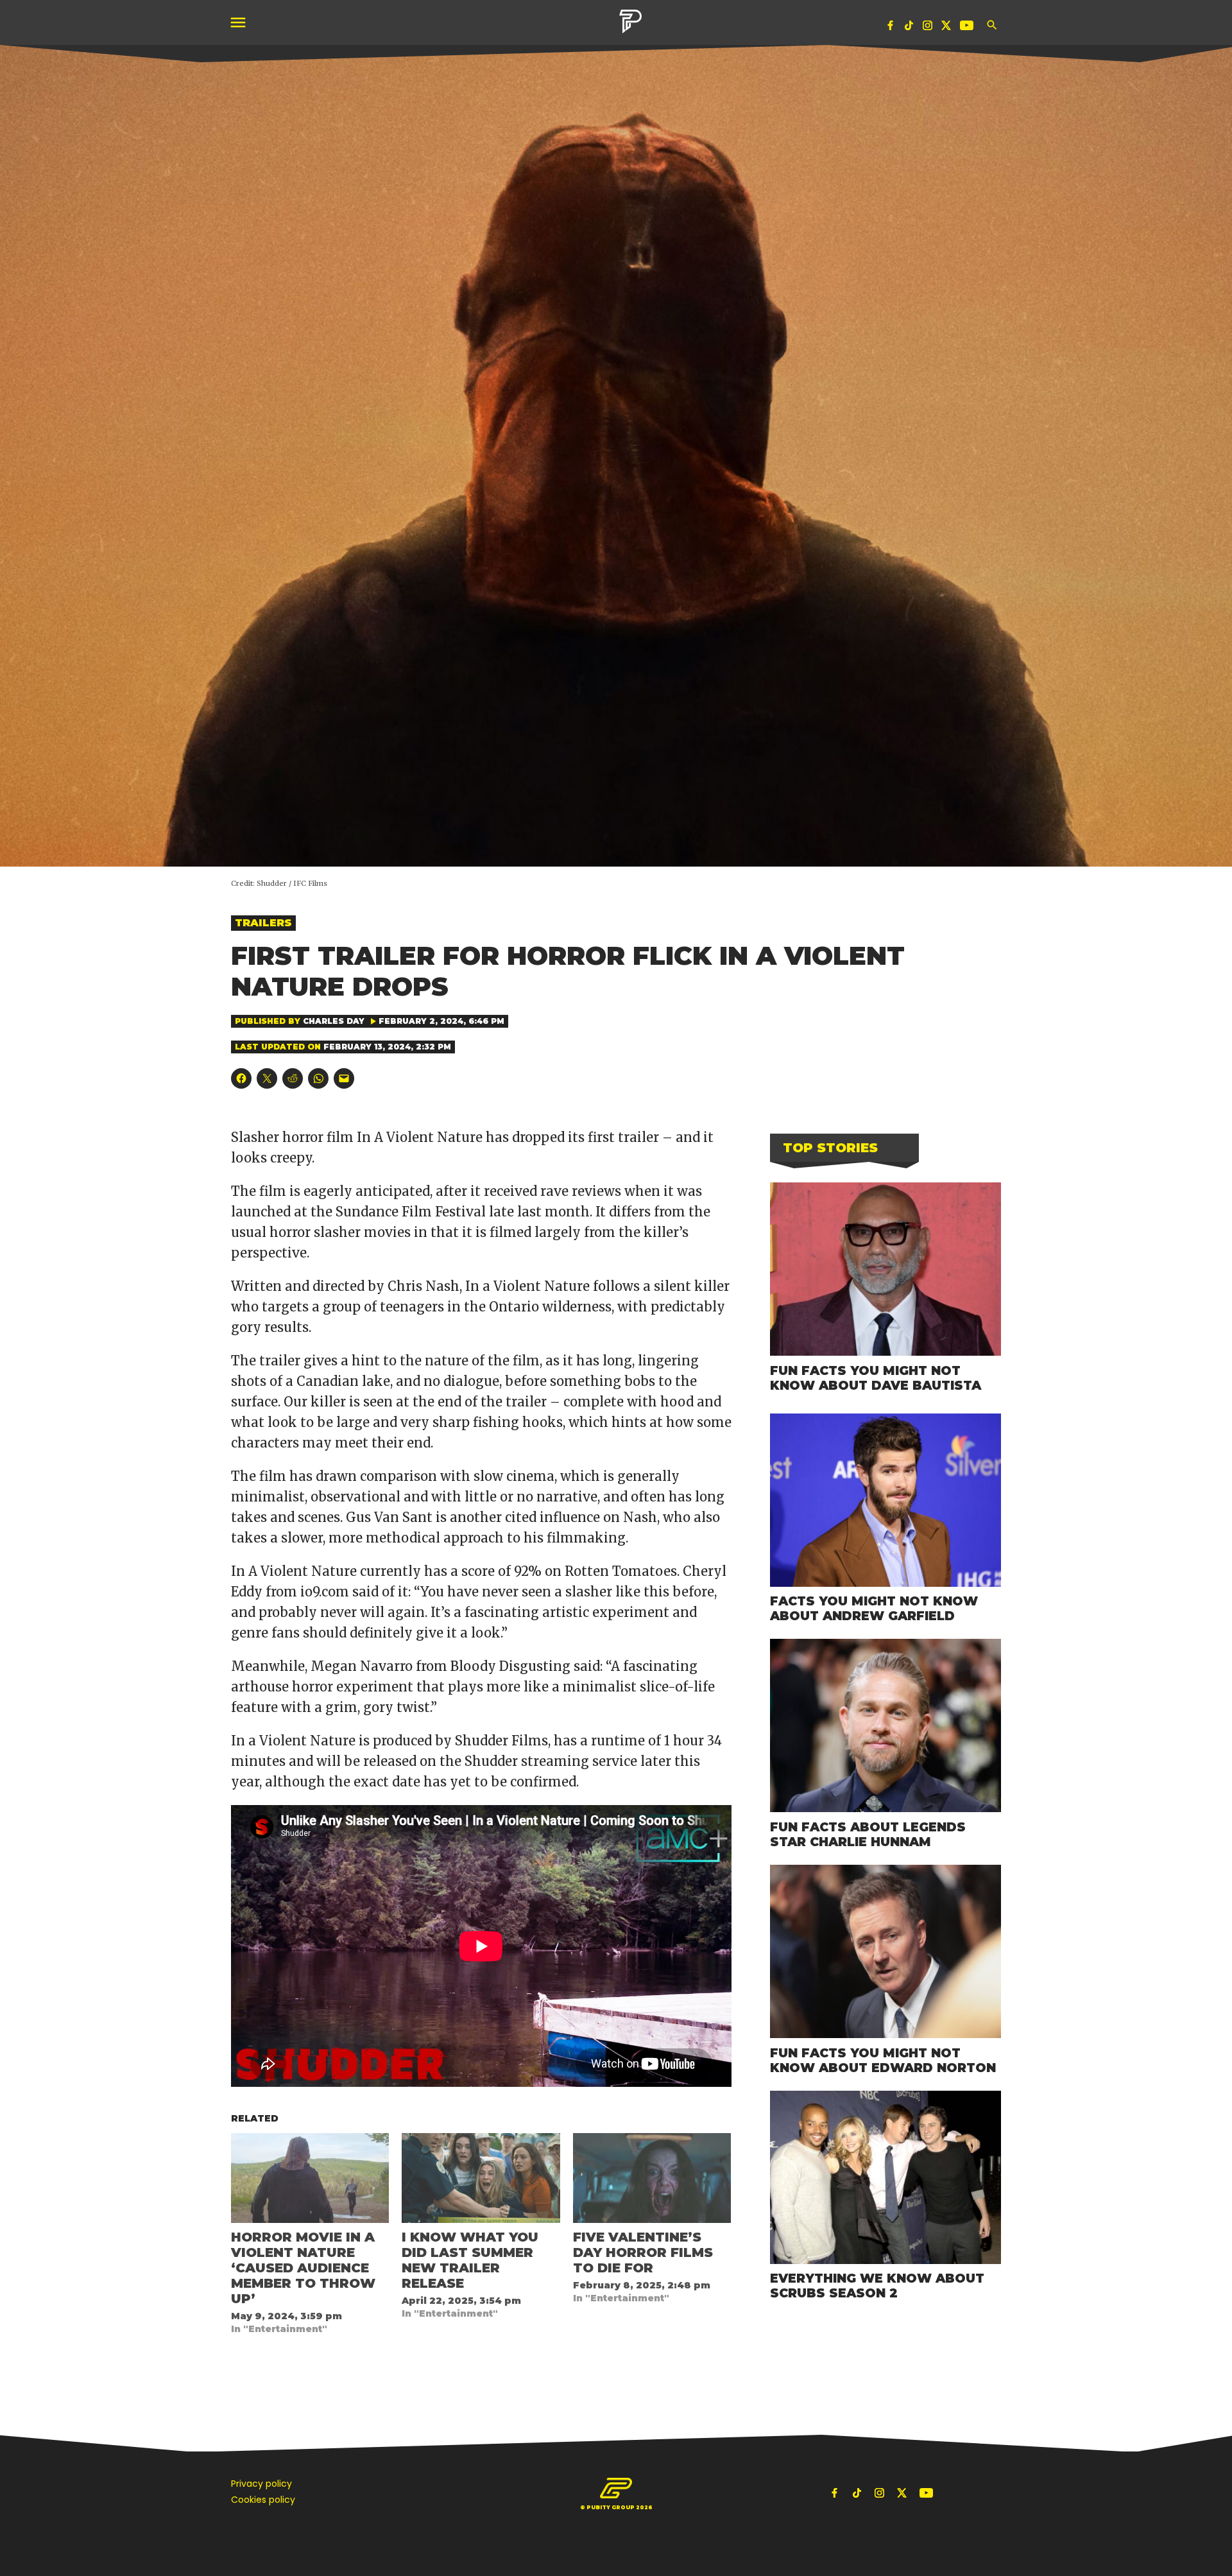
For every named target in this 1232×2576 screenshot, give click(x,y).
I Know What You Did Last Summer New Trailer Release (470, 2260)
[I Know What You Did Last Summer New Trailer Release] (481, 2178)
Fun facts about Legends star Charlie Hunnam (868, 1834)
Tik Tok (909, 28)
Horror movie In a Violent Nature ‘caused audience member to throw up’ (303, 2268)
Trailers (263, 923)
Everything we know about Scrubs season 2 (877, 2286)
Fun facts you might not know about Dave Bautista (876, 1378)
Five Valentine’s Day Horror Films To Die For (643, 2252)
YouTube (968, 28)
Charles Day (334, 1021)
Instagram (928, 28)
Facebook (891, 28)
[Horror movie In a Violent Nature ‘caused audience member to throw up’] (310, 2178)
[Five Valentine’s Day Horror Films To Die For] (652, 2178)
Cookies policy (263, 2500)
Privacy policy (261, 2484)
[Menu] (239, 23)
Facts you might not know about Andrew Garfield (874, 1608)
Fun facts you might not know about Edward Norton (883, 2060)
